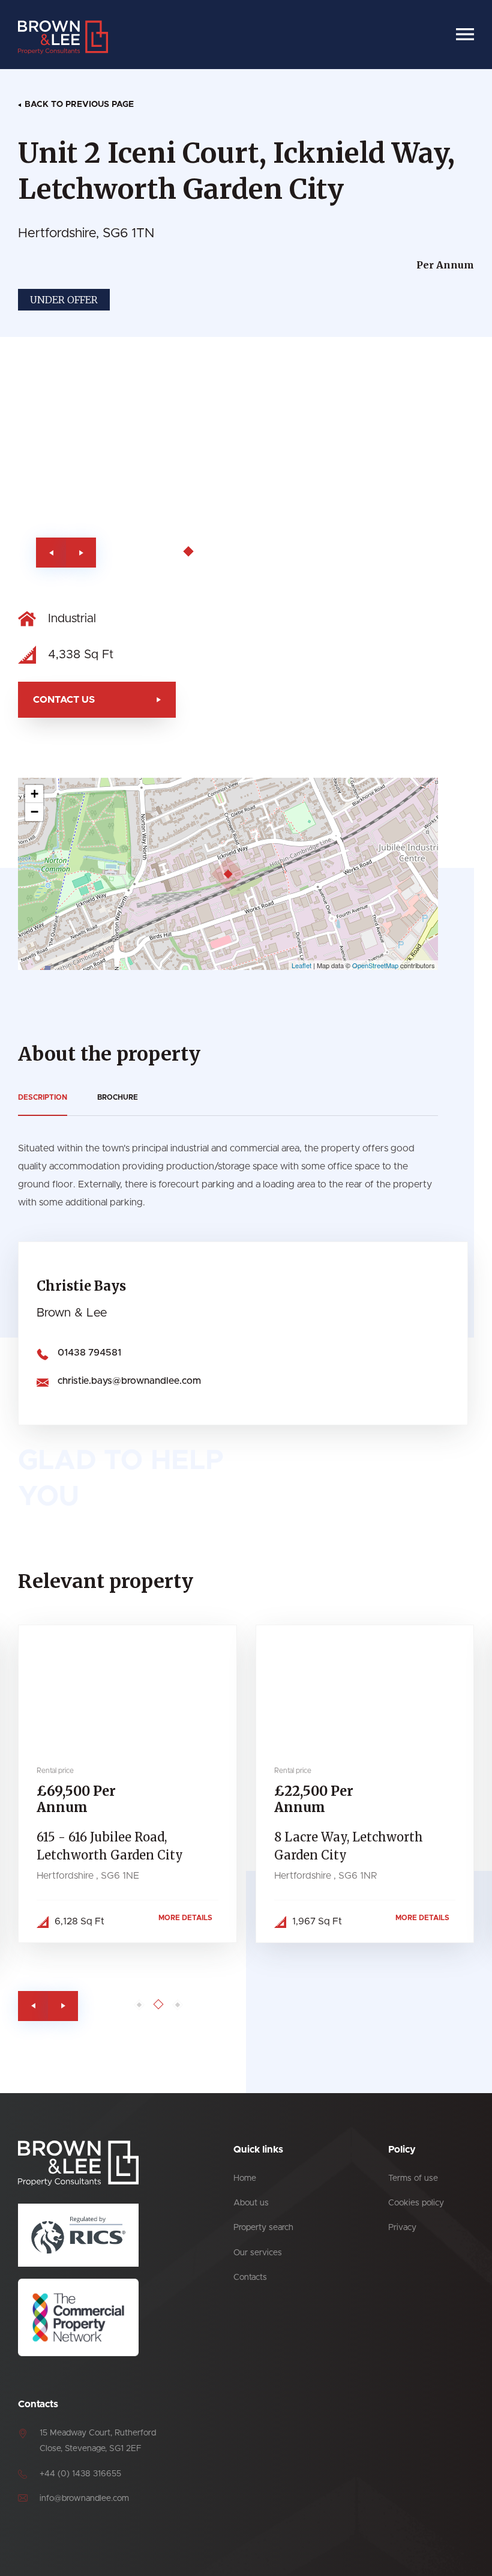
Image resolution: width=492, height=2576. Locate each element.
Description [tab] (43, 1097)
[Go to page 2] (159, 2004)
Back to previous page (79, 105)
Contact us (64, 700)
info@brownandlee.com (84, 2499)
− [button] (34, 812)
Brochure (118, 1097)
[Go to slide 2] (171, 552)
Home (245, 2178)
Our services (258, 2253)
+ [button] (34, 794)
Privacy (402, 2228)
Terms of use (413, 2178)
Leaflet (301, 965)
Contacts (250, 2277)
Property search (263, 2228)
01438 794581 (89, 1353)
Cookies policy (416, 2203)
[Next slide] (63, 2006)
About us (251, 2203)
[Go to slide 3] (189, 552)
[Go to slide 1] (155, 552)
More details (185, 1918)
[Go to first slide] (81, 553)
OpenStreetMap (375, 965)
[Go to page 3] (178, 2005)
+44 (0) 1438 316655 (80, 2474)
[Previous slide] (51, 553)
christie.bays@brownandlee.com (129, 1381)
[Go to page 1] (139, 2005)
